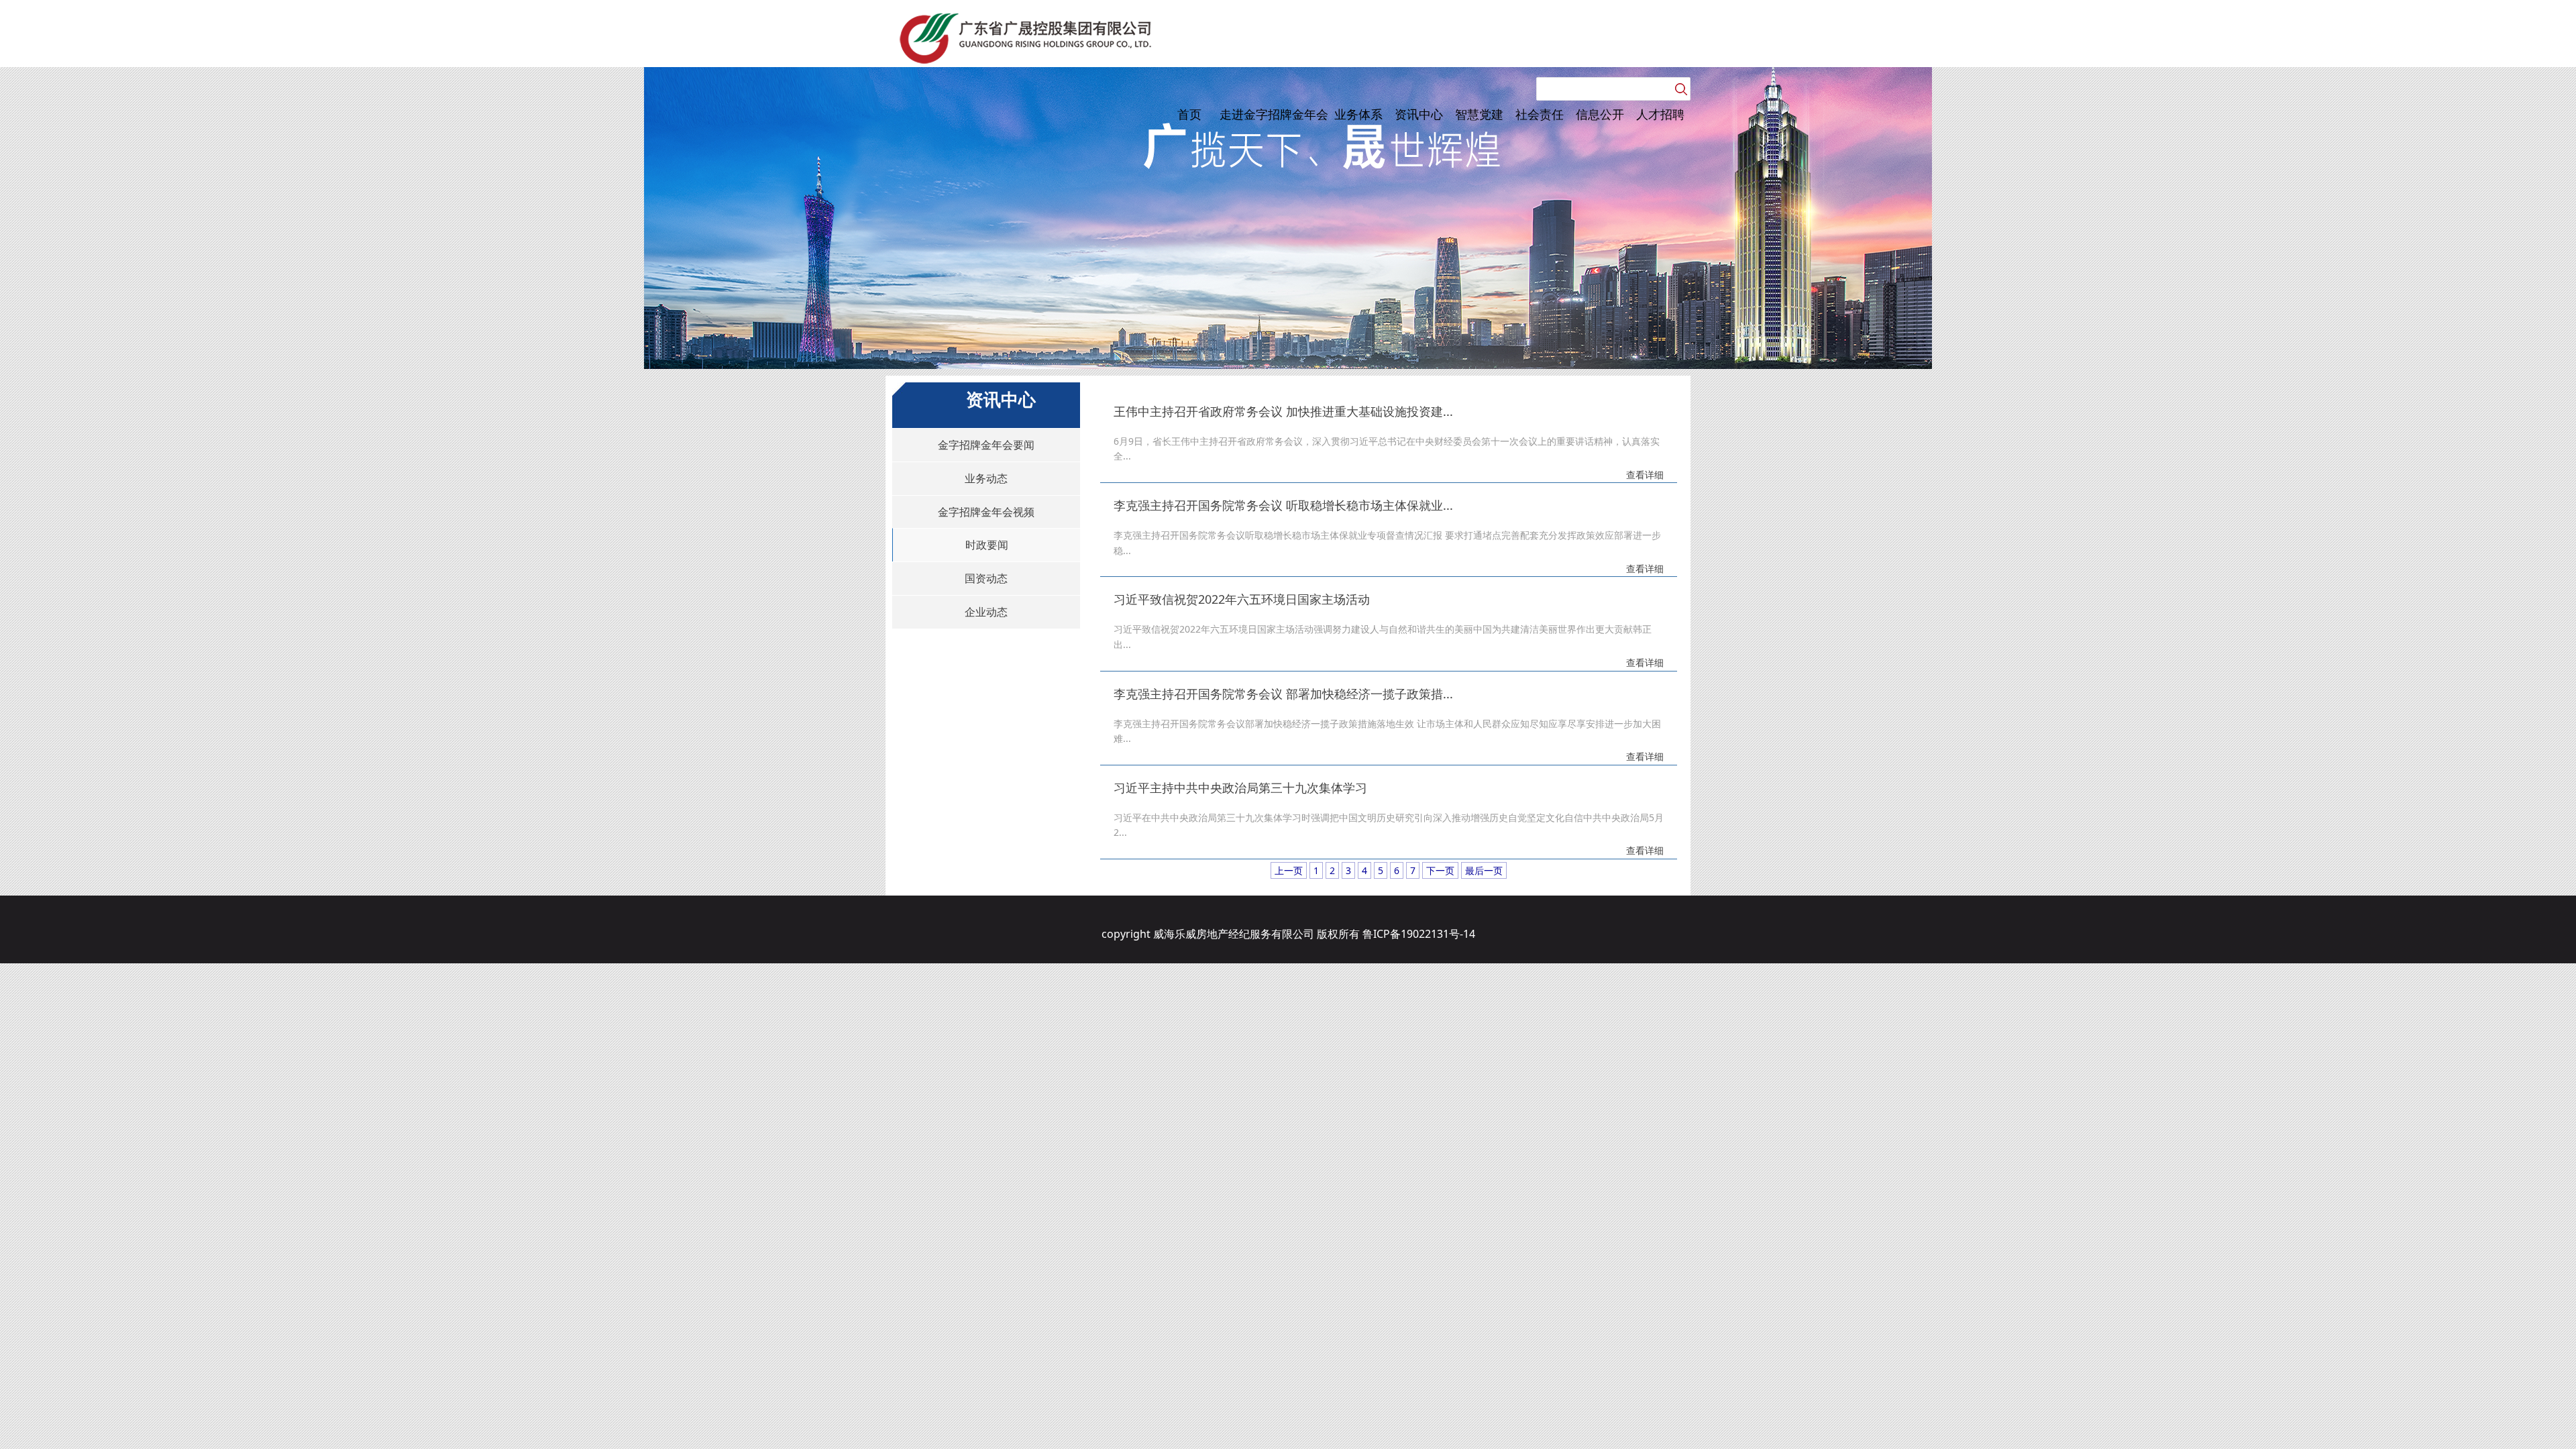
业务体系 (1358, 114)
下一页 (1440, 870)
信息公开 (1600, 114)
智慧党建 (1479, 114)
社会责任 (1540, 114)
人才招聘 (1660, 114)
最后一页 (1484, 870)
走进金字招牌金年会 (1274, 114)
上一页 (1289, 870)
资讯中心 (1419, 114)
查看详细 (1645, 475)
